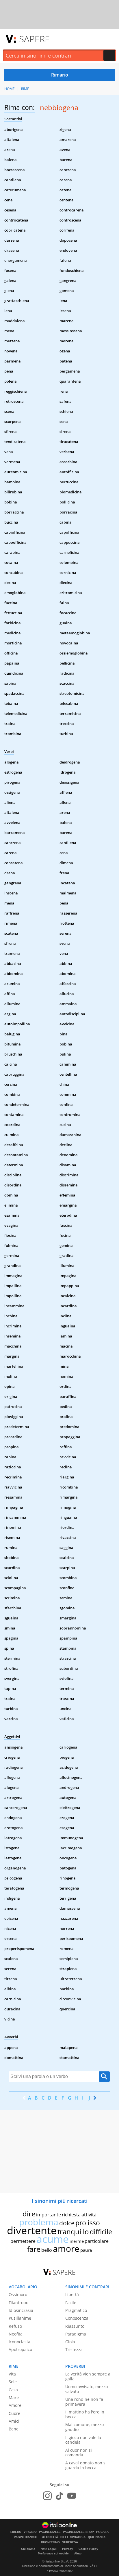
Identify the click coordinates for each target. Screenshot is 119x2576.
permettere (23, 2241)
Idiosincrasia (21, 2310)
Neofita (16, 2334)
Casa (13, 2390)
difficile (101, 2232)
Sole (13, 2382)
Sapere (34, 39)
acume (53, 2239)
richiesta (71, 2215)
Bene (14, 2429)
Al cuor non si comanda (79, 2453)
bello (47, 2250)
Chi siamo (28, 2549)
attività (89, 2215)
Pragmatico (76, 2310)
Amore (15, 2405)
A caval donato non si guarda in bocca (86, 2465)
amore (66, 2248)
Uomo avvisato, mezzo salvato (87, 2389)
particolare (97, 2241)
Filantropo (18, 2303)
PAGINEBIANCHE (26, 2537)
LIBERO (16, 2532)
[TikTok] (59, 2496)
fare (34, 2249)
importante (49, 2215)
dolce (67, 2223)
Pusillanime (20, 2318)
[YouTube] (72, 2496)
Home (10, 89)
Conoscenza (77, 2318)
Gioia (70, 2342)
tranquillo (73, 2231)
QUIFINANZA (97, 2537)
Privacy (68, 2549)
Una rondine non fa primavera (84, 2402)
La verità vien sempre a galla (88, 2376)
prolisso (88, 2223)
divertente (32, 2230)
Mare (14, 2397)
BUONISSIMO (50, 2542)
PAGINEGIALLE (50, 2532)
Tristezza (74, 2349)
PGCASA (102, 2532)
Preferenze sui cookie (53, 2553)
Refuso (15, 2326)
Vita (12, 2374)
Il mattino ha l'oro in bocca (85, 2414)
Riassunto (75, 2326)
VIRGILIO (30, 2532)
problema (39, 2222)
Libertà (72, 2294)
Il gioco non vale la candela (83, 2440)
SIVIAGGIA (78, 2537)
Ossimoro (18, 2294)
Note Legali (49, 2549)
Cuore (14, 2413)
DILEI (64, 2537)
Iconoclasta (19, 2342)
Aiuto (78, 2553)
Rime (25, 89)
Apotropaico (20, 2349)
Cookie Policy (88, 2549)
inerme (77, 2241)
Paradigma (76, 2334)
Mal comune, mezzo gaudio (84, 2427)
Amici (14, 2421)
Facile (71, 2303)
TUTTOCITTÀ (49, 2537)
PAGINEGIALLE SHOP (78, 2532)
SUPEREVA (70, 2542)
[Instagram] (47, 2496)
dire (29, 2214)
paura (86, 2250)
